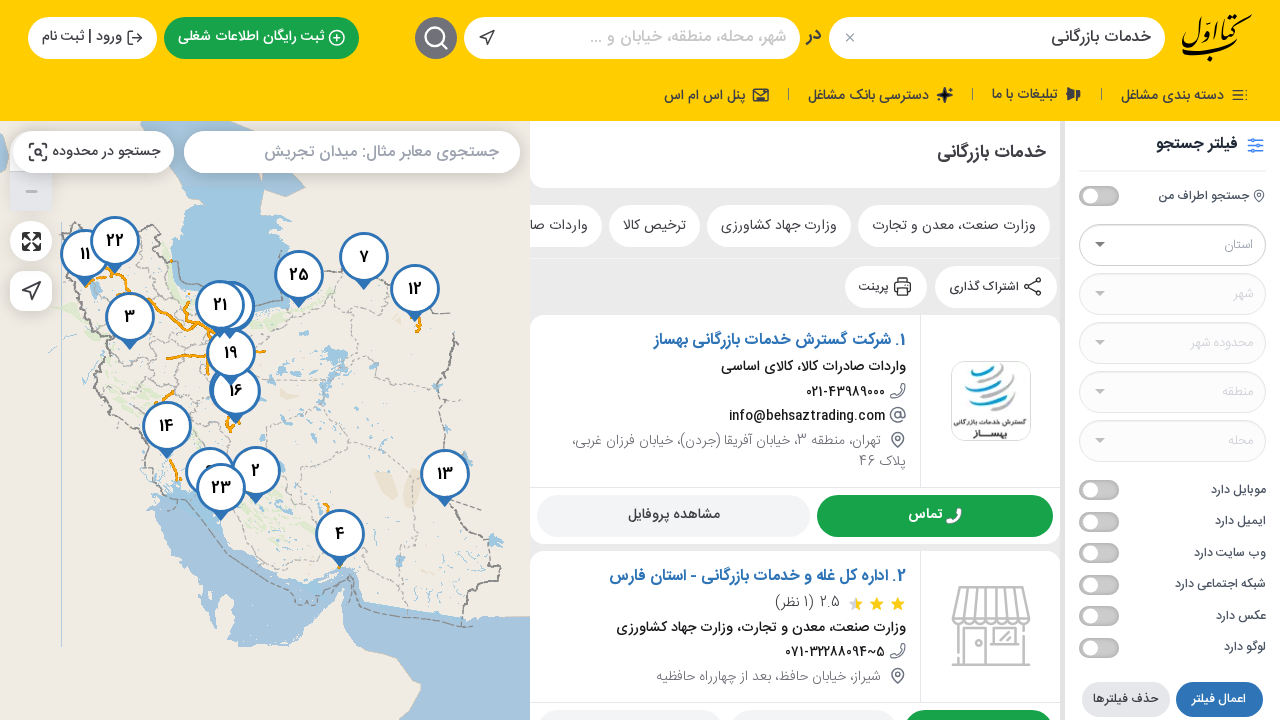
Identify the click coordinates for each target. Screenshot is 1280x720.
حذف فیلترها (1125, 699)
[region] (265, 420)
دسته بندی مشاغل (1174, 95)
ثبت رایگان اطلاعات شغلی (251, 37)
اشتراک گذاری (985, 286)
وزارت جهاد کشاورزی (779, 225)
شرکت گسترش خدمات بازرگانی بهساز (772, 340)
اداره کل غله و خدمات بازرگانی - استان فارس (748, 576)
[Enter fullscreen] (31, 241)
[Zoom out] (31, 191)
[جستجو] (436, 38)
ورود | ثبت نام (82, 37)
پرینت (875, 286)
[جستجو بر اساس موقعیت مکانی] (487, 38)
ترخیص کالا (654, 225)
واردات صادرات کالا (534, 225)
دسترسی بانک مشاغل (870, 95)
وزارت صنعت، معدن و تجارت (954, 225)
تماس (925, 514)
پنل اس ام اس (706, 95)
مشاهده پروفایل (674, 514)
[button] (256, 475)
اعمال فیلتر (1219, 699)
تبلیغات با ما (1027, 94)
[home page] (1217, 38)
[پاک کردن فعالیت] (849, 37)
